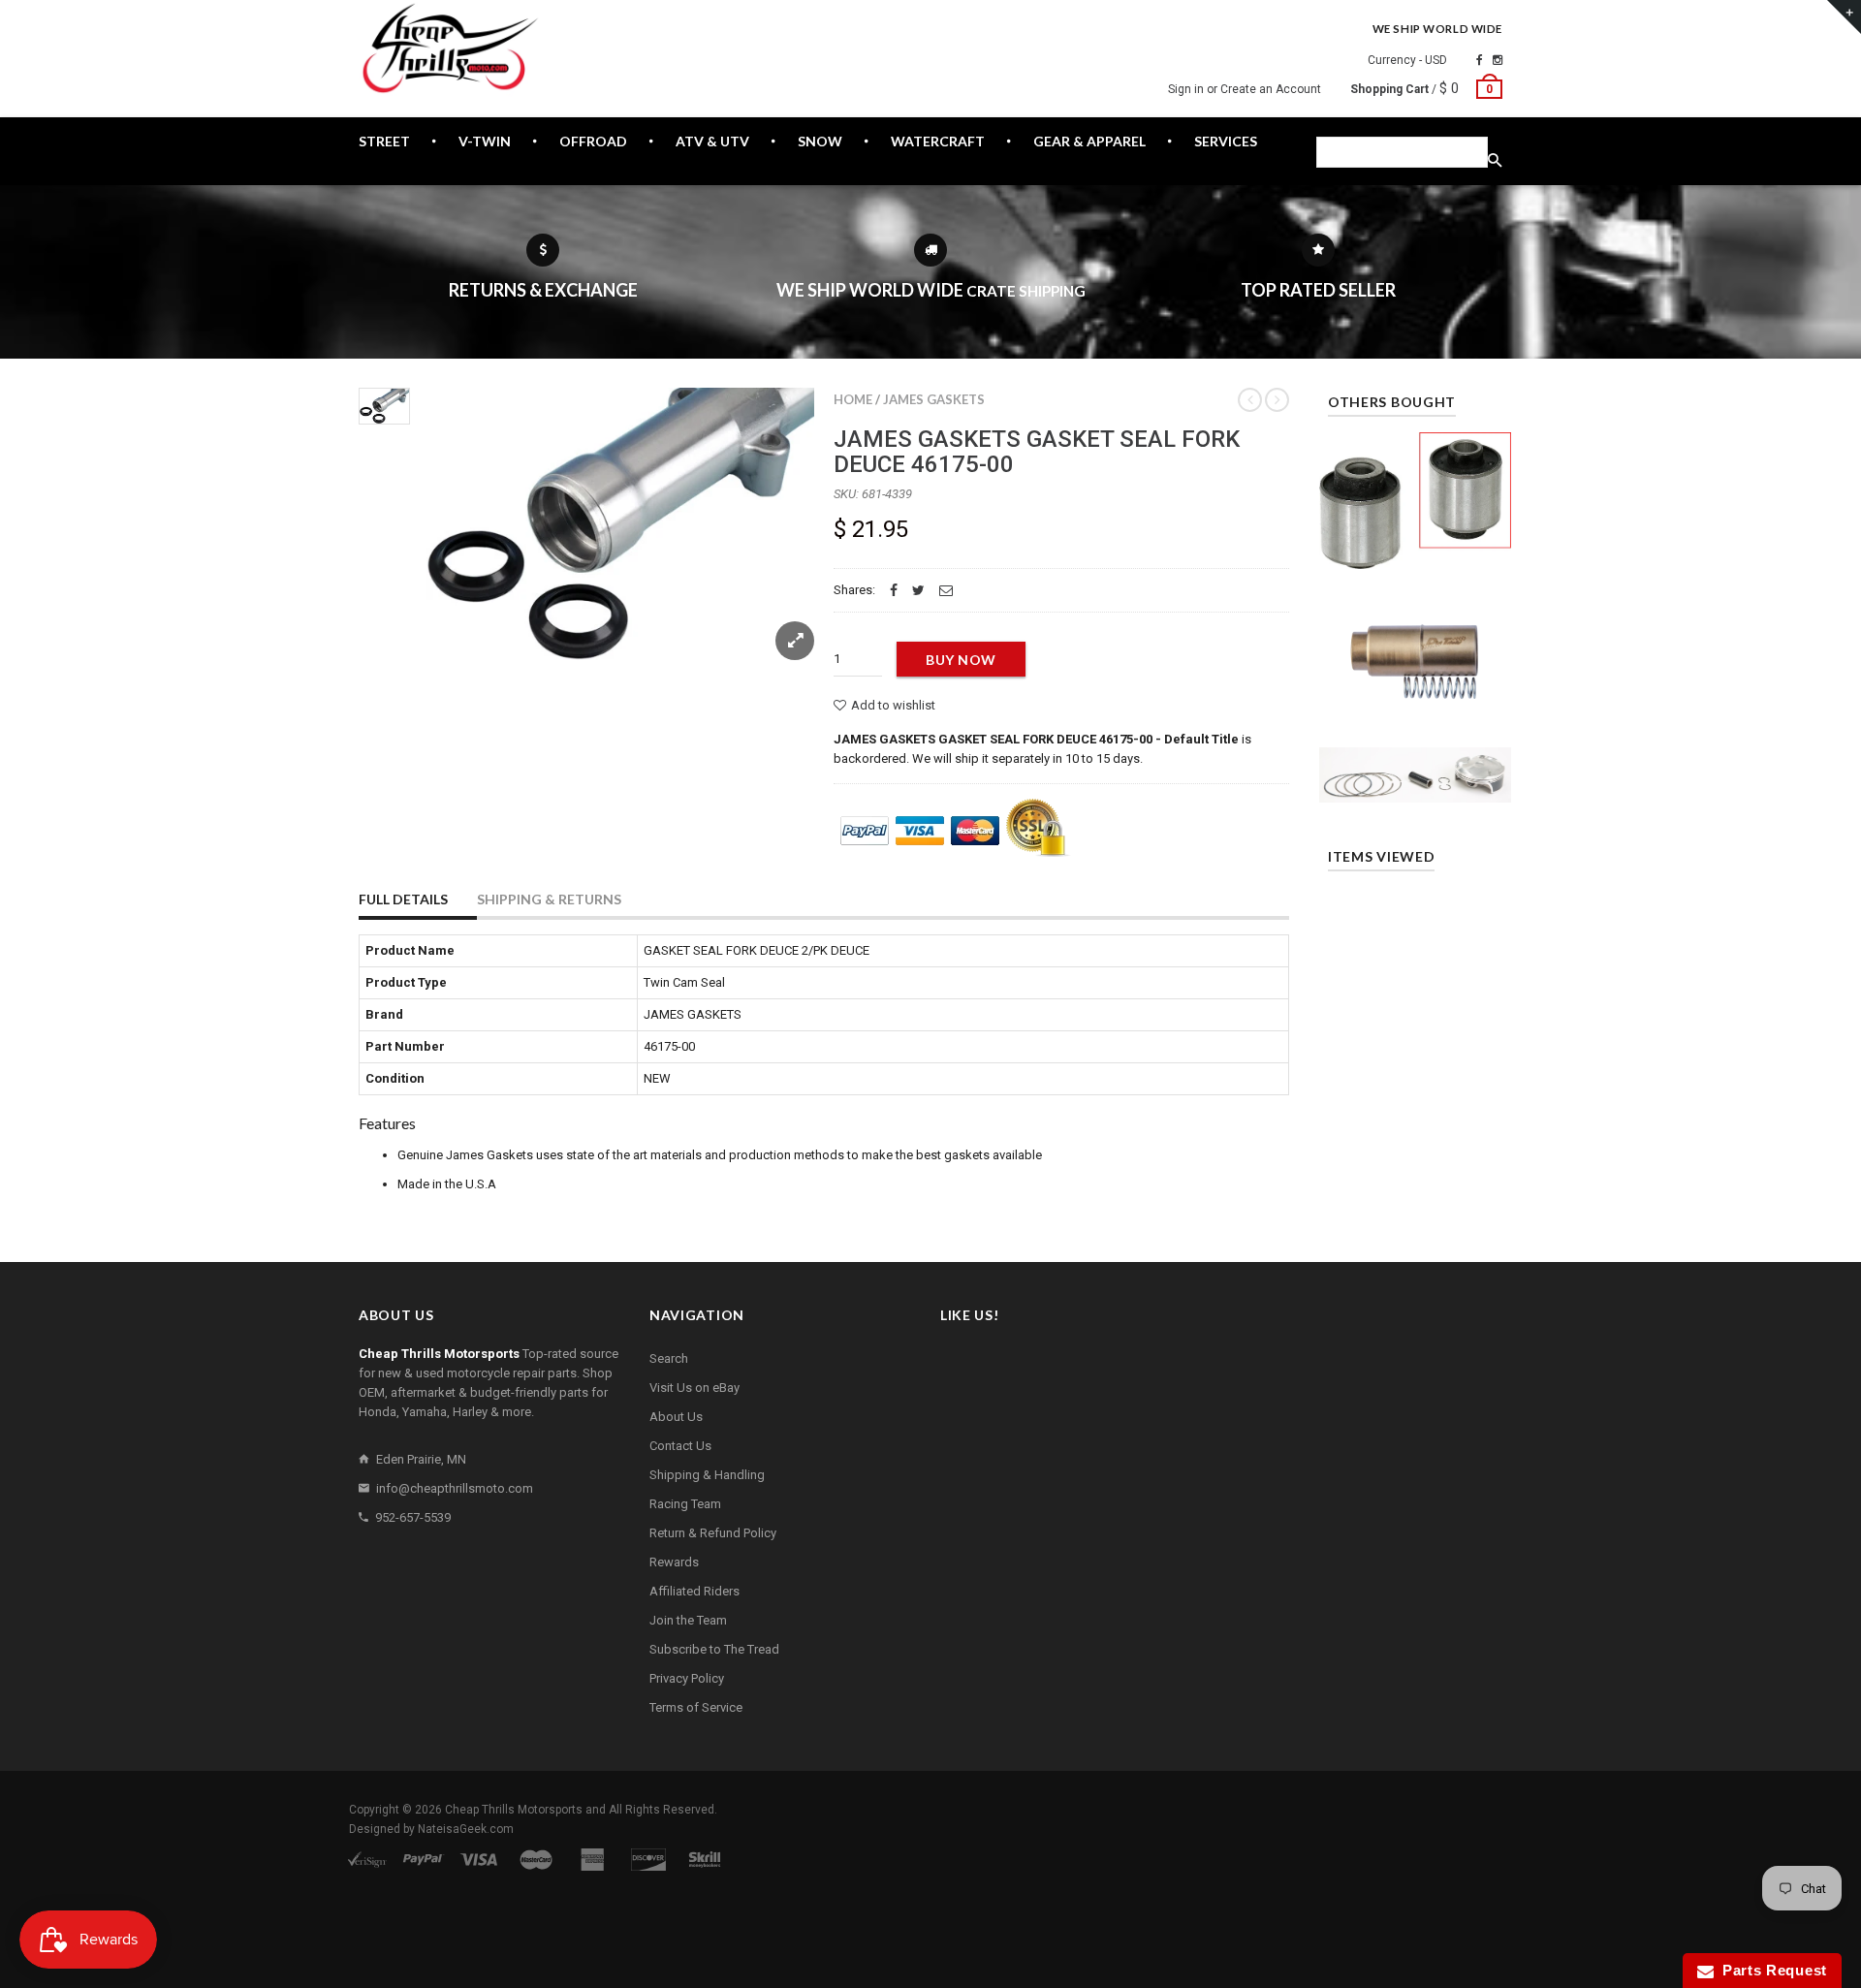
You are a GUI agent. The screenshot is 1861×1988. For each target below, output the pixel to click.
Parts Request (1771, 1970)
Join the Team (688, 1620)
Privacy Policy (687, 1678)
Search (669, 1358)
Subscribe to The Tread (714, 1649)
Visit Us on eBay (694, 1388)
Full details (403, 899)
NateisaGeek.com (466, 1829)
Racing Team (685, 1504)
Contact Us (680, 1446)
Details (1420, 549)
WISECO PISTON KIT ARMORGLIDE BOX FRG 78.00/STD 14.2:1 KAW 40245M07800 (1416, 776)
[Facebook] (1480, 60)
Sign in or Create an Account (1245, 89)
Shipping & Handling (707, 1475)
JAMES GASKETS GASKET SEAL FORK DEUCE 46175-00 (1037, 452)
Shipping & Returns (549, 899)
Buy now (961, 660)
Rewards (674, 1562)
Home (853, 399)
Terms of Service (696, 1707)
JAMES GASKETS (934, 399)
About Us (676, 1417)
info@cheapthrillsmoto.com (455, 1488)
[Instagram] (1498, 60)
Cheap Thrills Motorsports (514, 1810)
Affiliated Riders (694, 1591)
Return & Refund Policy (713, 1533)
